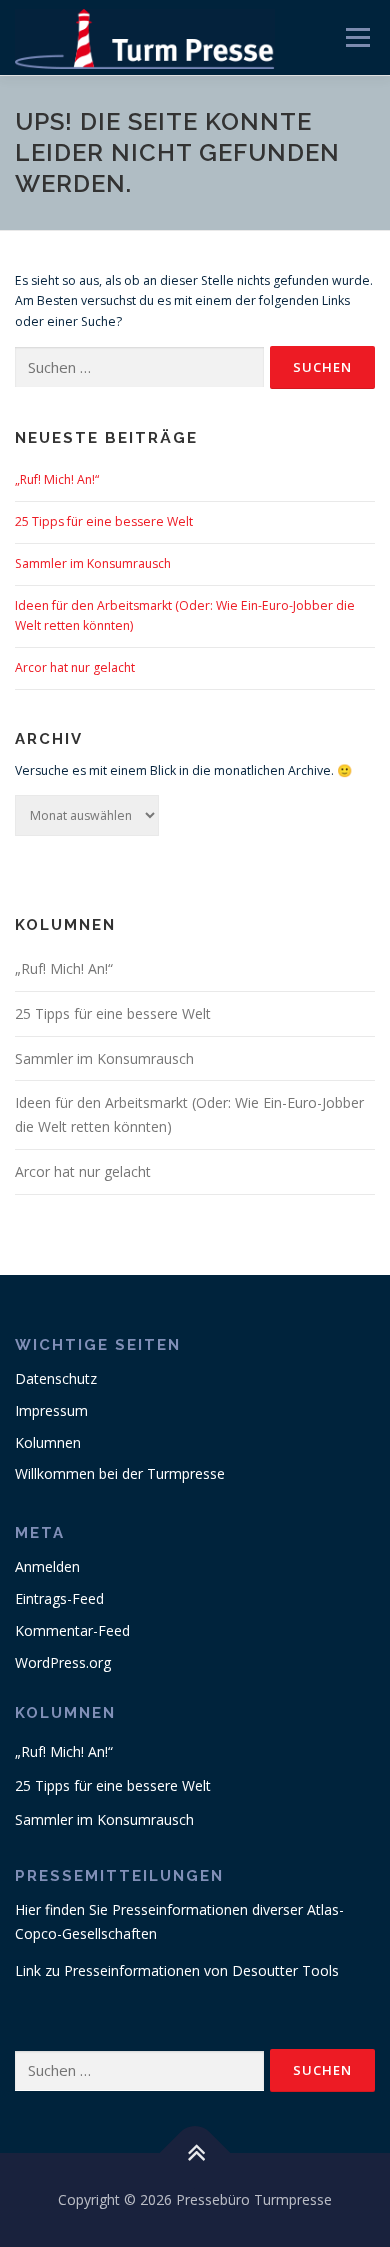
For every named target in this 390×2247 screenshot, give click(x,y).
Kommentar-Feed (72, 1630)
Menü (356, 37)
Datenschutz (56, 1378)
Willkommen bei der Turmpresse (120, 1473)
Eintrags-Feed (59, 1598)
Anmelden (47, 1566)
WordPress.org (63, 1662)
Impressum (51, 1410)
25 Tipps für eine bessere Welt (104, 521)
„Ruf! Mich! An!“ (57, 479)
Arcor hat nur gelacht (75, 667)
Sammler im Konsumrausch (93, 563)
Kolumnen (48, 1442)
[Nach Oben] (195, 2153)
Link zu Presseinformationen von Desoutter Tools (177, 1970)
